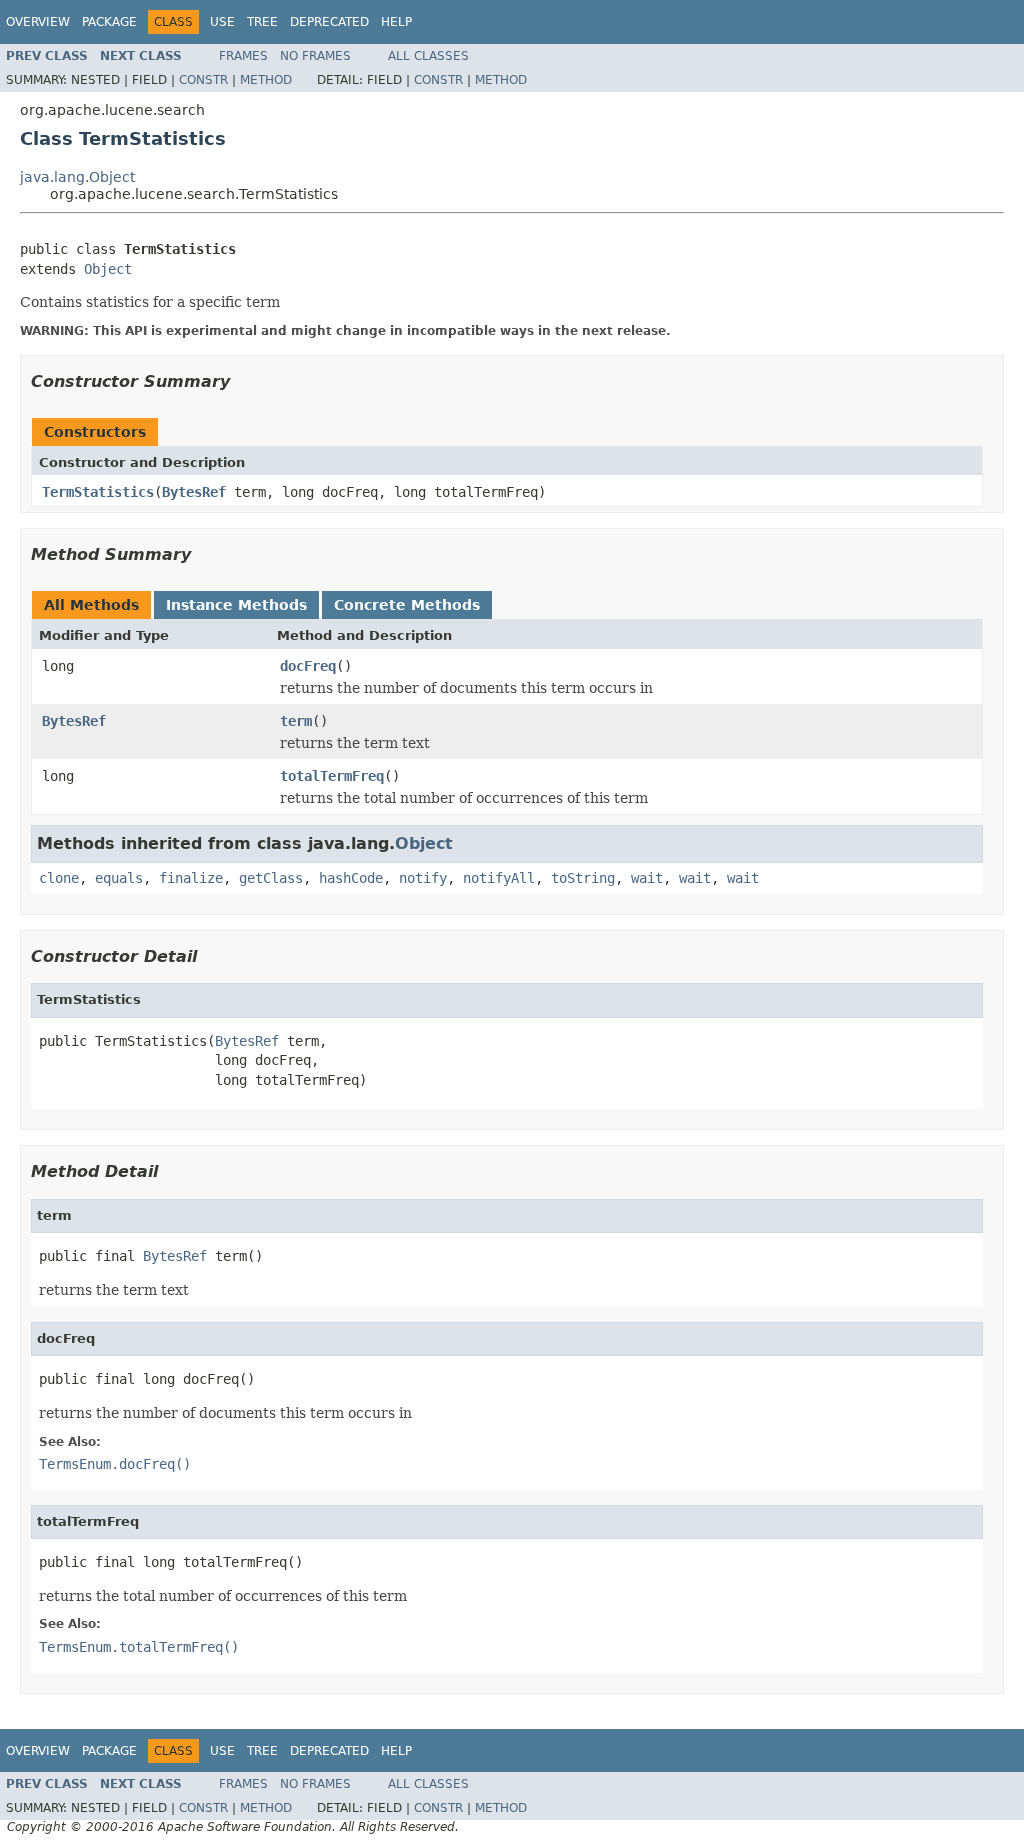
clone (59, 878)
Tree (262, 22)
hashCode (351, 878)
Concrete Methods (407, 605)
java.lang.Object (77, 177)
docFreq (308, 666)
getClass (271, 878)
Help (396, 22)
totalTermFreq (332, 776)
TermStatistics (98, 492)
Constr (203, 80)
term (296, 721)
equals (119, 878)
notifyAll (499, 878)
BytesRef (194, 492)
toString (583, 878)
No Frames (315, 56)
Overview (38, 22)
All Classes (428, 56)
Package (109, 22)
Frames (243, 56)
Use (222, 22)
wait (647, 878)
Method (266, 80)
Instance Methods (236, 605)
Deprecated (329, 22)
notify (423, 878)
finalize (191, 878)
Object (108, 269)
